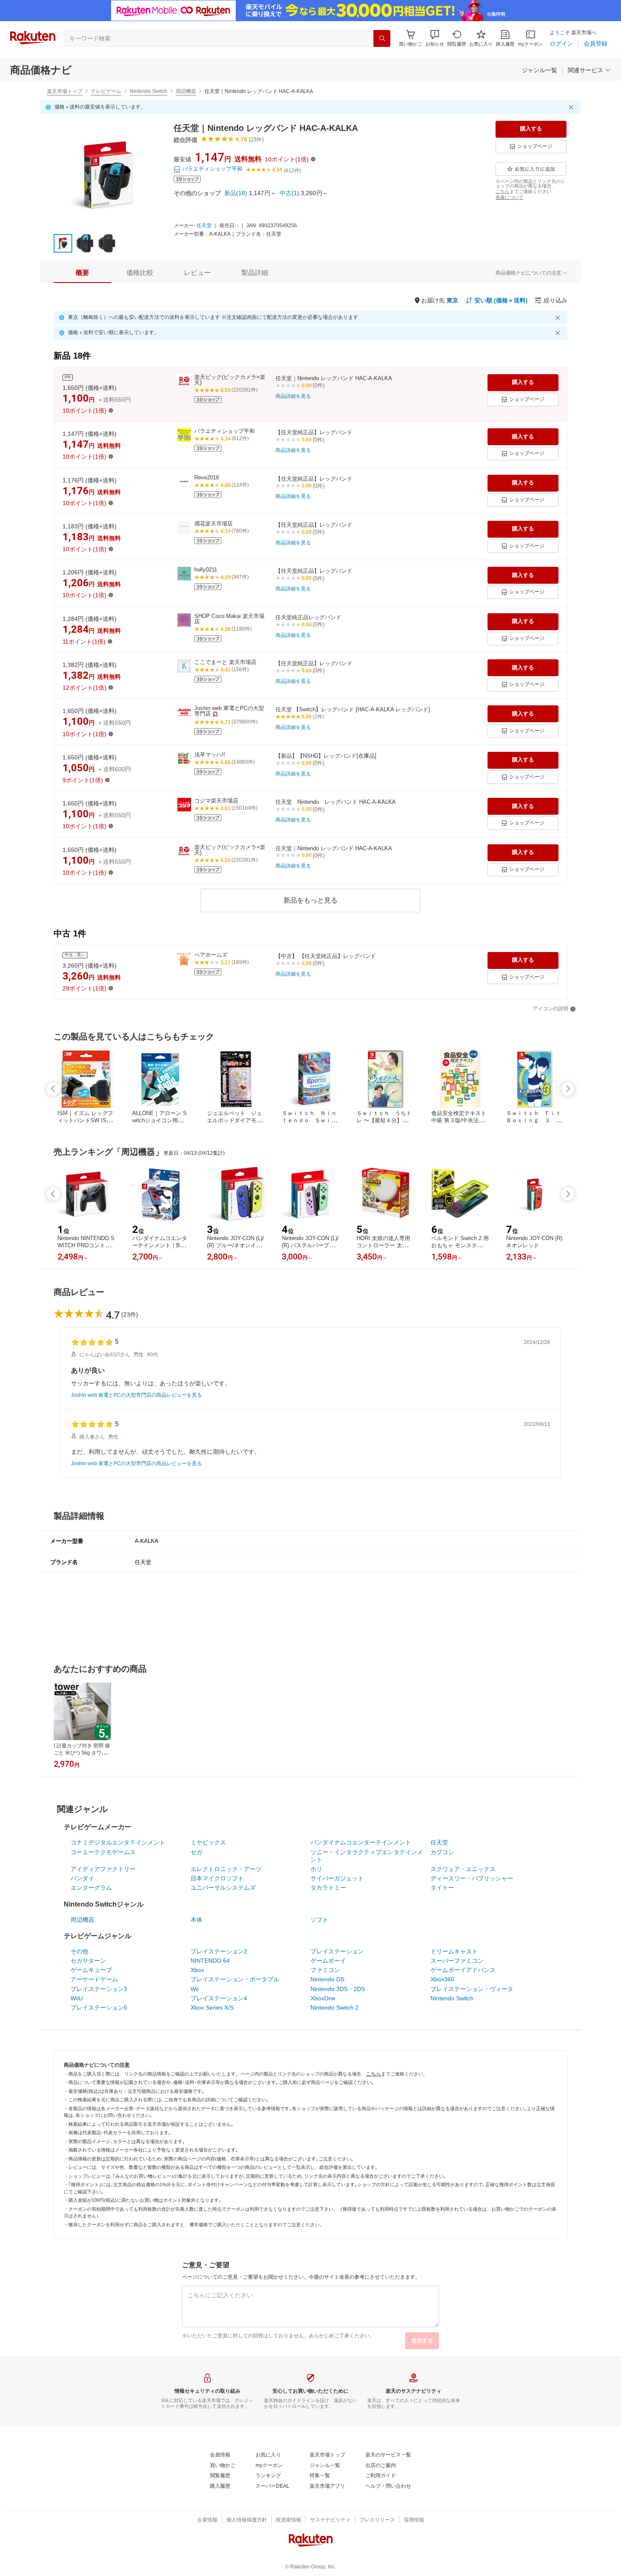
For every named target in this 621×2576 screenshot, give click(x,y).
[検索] (382, 38)
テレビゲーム (106, 91)
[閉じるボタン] (572, 107)
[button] (435, 38)
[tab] (82, 273)
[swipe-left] (53, 1089)
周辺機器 (186, 91)
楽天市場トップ (65, 91)
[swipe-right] (568, 1089)
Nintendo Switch (148, 91)
